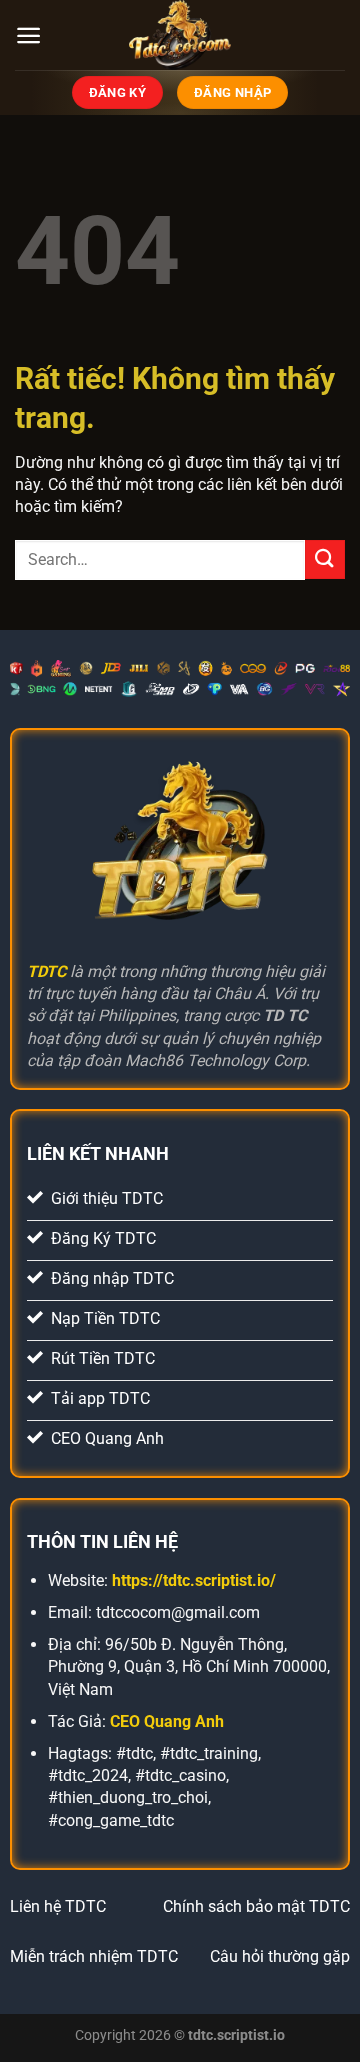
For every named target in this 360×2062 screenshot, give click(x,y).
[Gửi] (325, 559)
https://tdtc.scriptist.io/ (194, 1580)
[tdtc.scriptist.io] (180, 35)
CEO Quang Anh (167, 1721)
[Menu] (28, 35)
